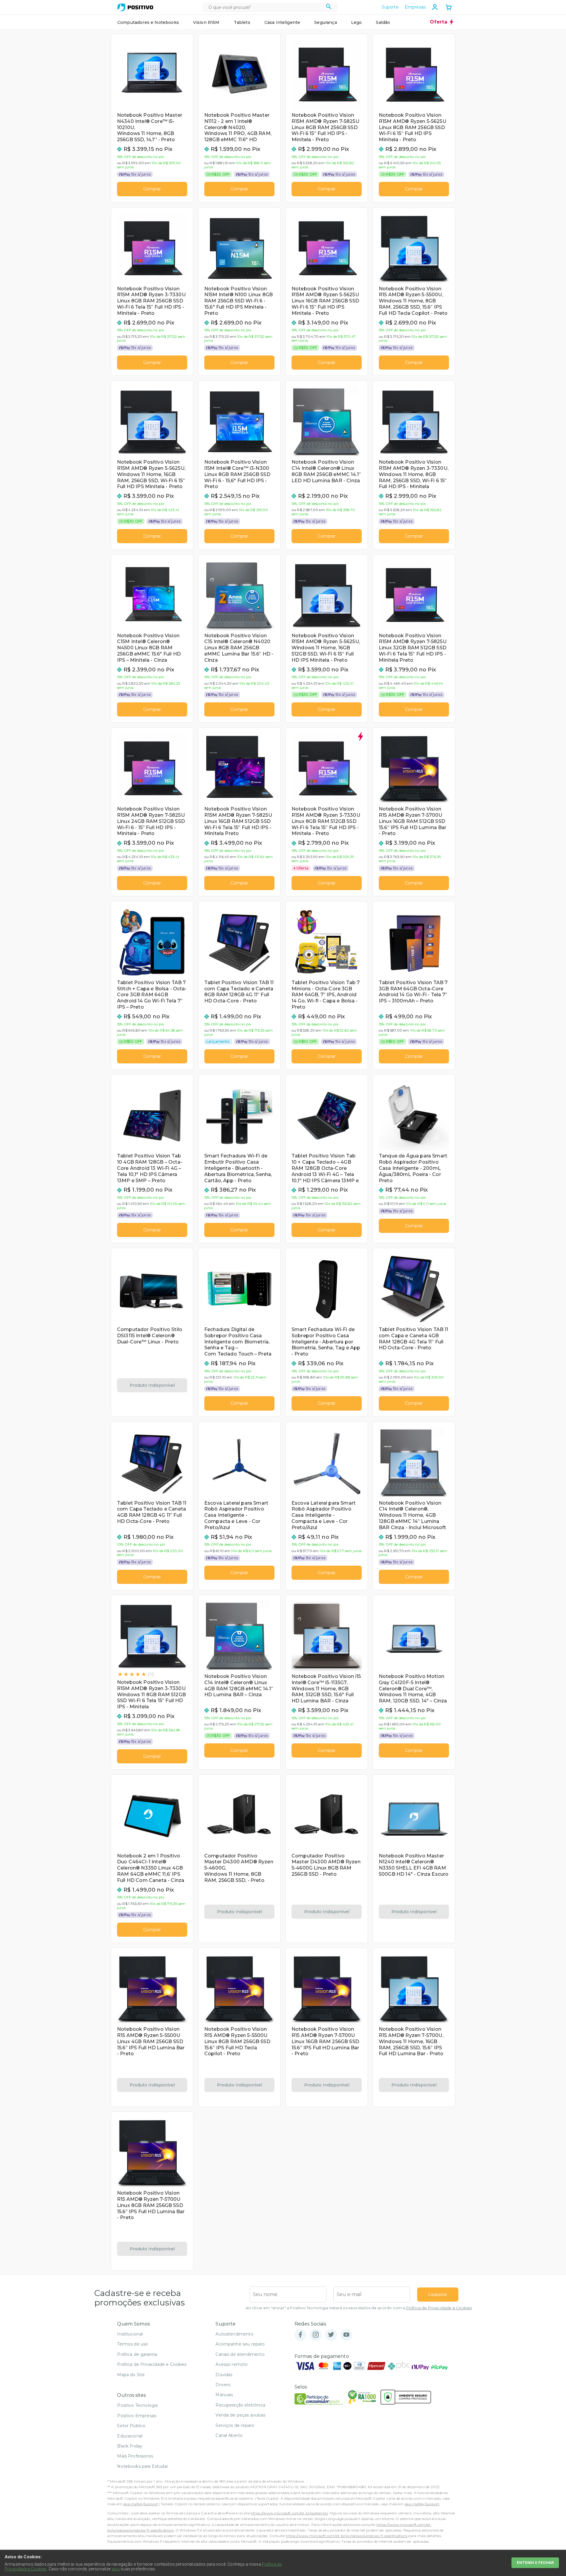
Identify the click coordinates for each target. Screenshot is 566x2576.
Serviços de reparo (235, 2425)
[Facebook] (300, 2335)
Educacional (130, 2436)
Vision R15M (206, 22)
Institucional (130, 2334)
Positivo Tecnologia (137, 2405)
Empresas (415, 7)
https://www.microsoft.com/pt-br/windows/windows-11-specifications (346, 2536)
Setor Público (131, 2426)
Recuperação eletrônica (240, 2405)
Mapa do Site (131, 2375)
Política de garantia (137, 2354)
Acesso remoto (232, 2364)
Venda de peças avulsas (240, 2415)
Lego (357, 22)
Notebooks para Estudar (143, 2466)
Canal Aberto (229, 2435)
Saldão (383, 22)
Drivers (223, 2385)
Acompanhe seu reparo (240, 2344)
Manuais (224, 2395)
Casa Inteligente (282, 22)
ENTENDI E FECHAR (535, 2563)
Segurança (325, 22)
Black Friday (130, 2446)
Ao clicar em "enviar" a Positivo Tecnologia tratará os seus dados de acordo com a (359, 2308)
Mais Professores (135, 2456)
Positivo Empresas (137, 2416)
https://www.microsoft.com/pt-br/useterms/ (289, 2513)
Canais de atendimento (240, 2354)
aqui (116, 2569)
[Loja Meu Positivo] (135, 7)
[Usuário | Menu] (435, 7)
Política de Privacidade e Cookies (439, 2308)
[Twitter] (331, 2335)
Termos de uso (133, 2344)
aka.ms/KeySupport (141, 2504)
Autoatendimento (234, 2334)
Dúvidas (224, 2375)
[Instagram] (316, 2335)
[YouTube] (346, 2335)
